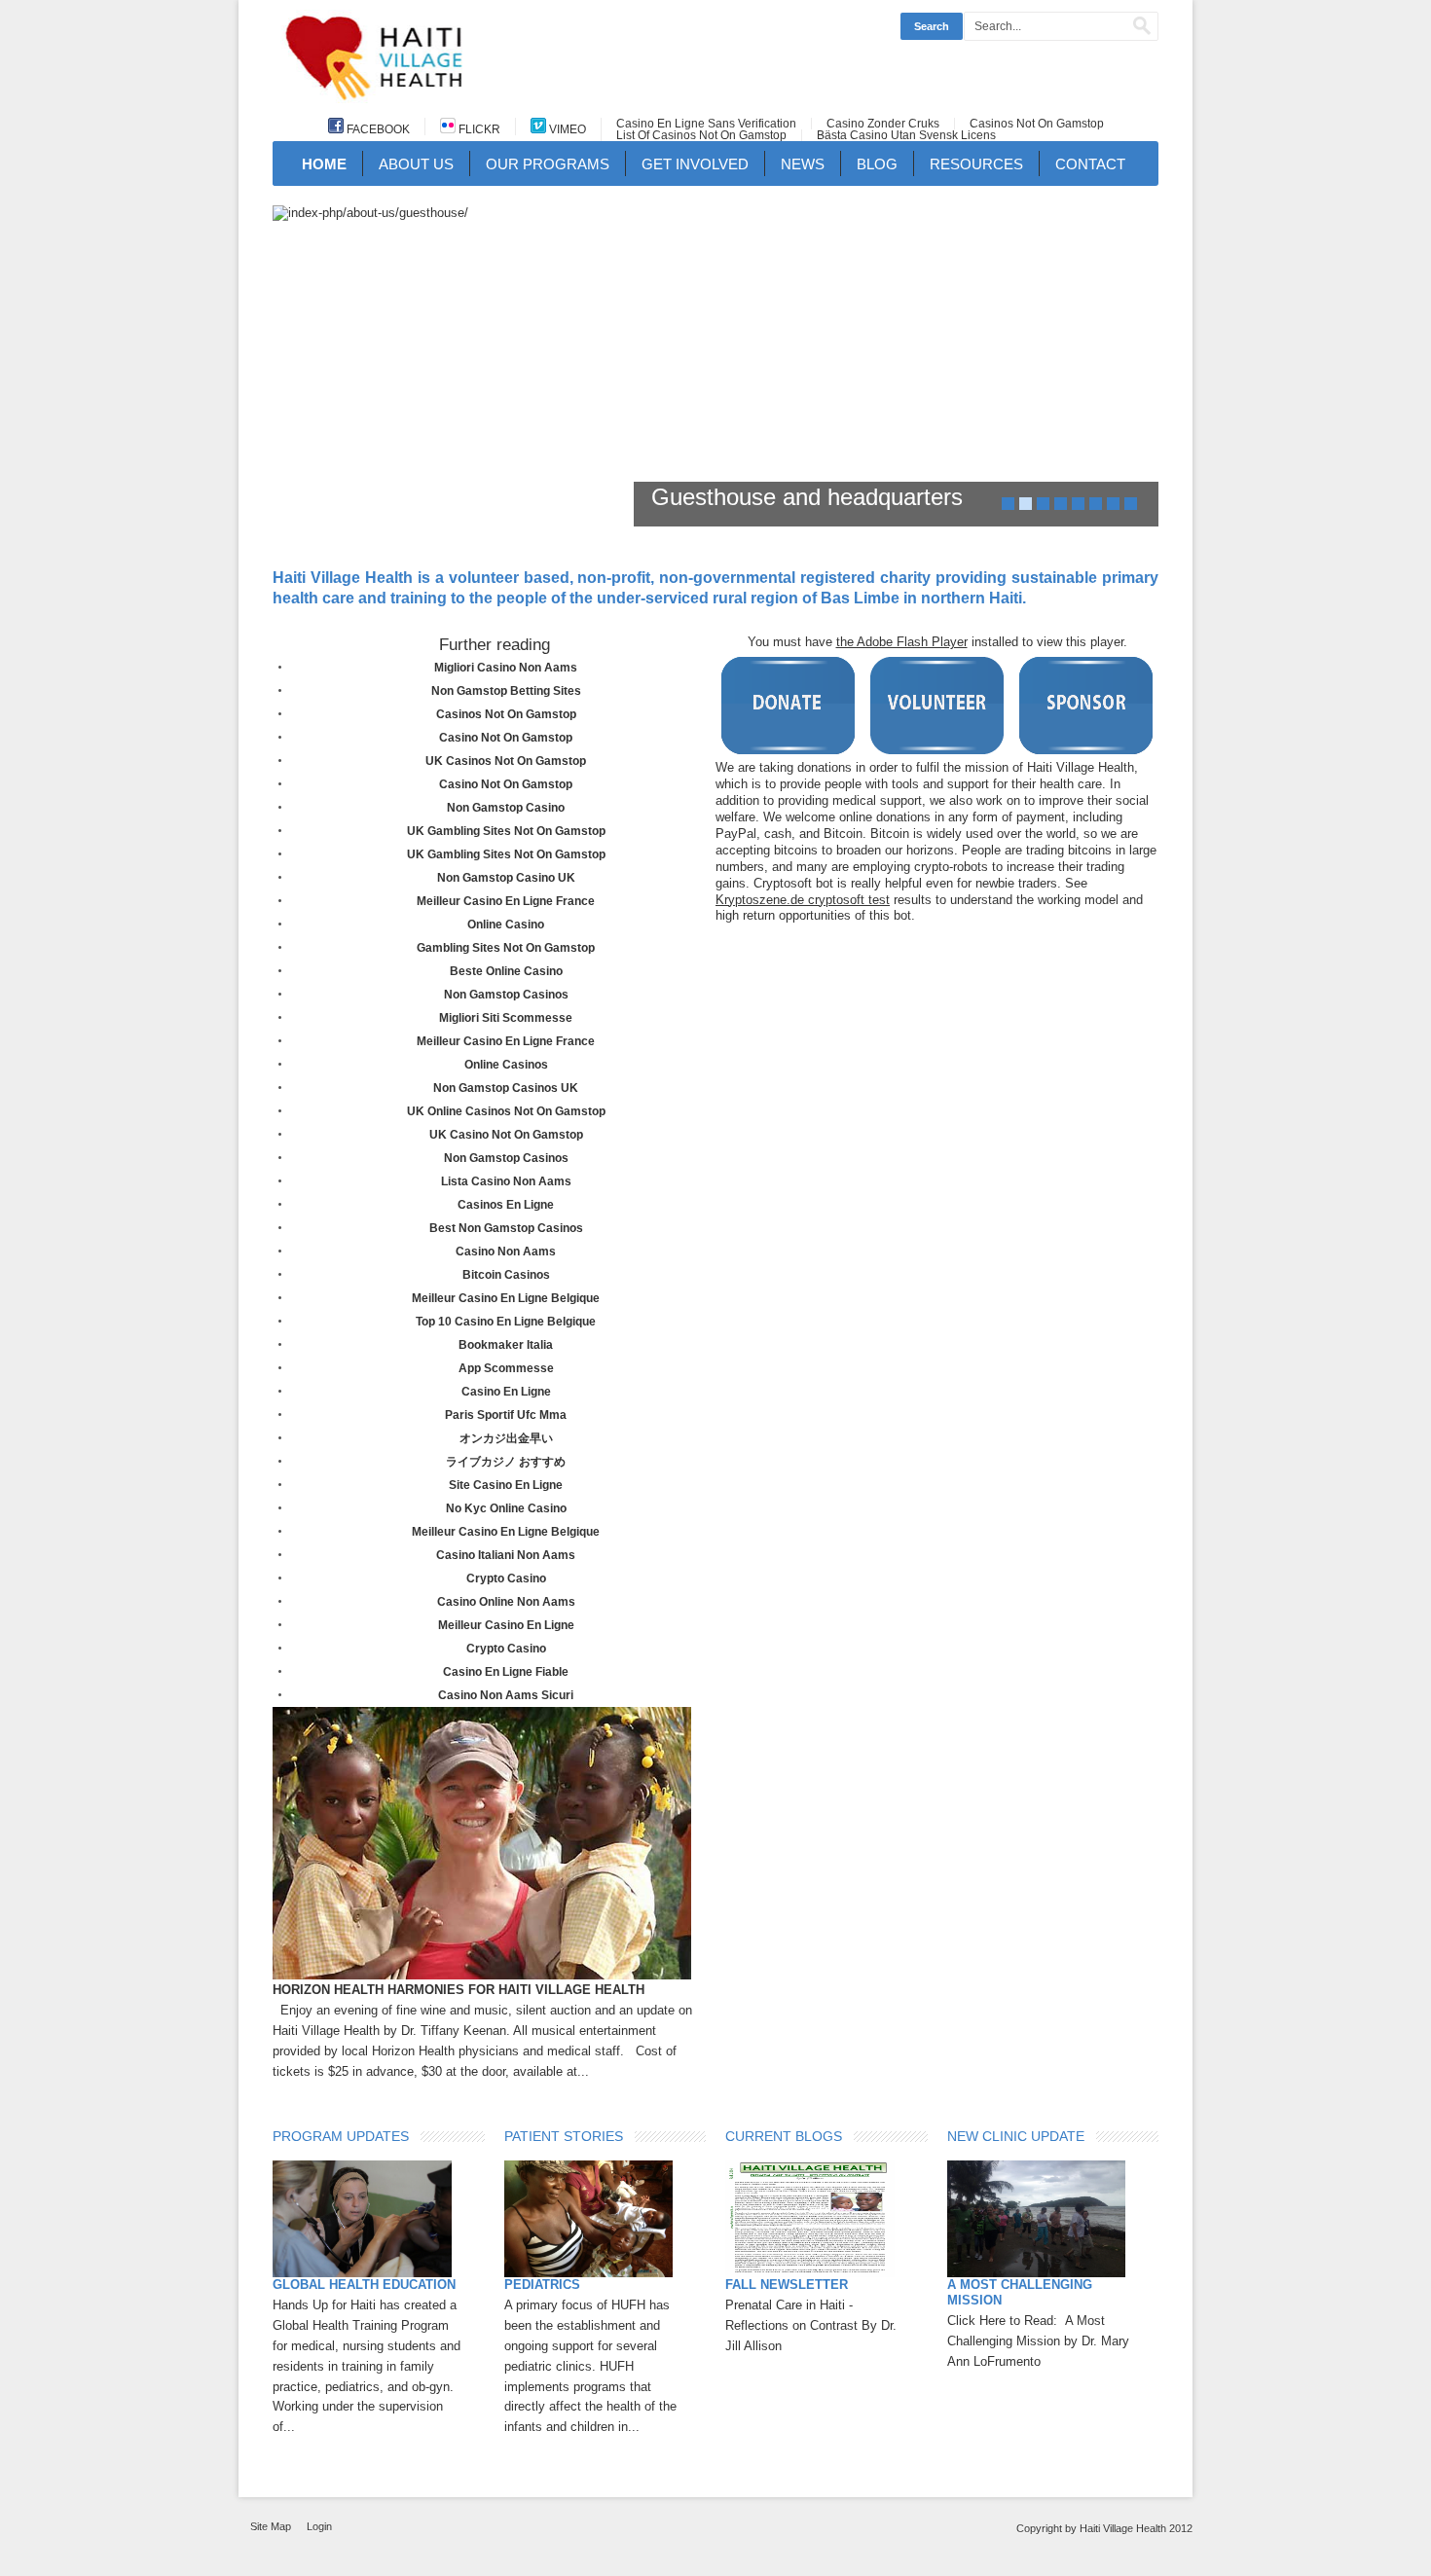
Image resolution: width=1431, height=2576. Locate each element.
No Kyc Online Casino (506, 1508)
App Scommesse (506, 1368)
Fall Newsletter (787, 2285)
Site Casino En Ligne (506, 1485)
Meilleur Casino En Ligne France (506, 901)
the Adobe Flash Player (902, 642)
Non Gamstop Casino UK (506, 878)
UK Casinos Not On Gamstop (506, 761)
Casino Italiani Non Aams (506, 1555)
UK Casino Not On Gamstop (506, 1135)
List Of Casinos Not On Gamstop (701, 135)
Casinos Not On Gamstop (1037, 124)
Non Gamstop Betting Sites (506, 691)
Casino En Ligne (506, 1392)
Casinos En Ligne (506, 1205)
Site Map (271, 2526)
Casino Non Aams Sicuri (506, 1695)
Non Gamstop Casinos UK (506, 1088)
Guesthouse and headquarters (807, 497)
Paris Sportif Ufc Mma (506, 1415)
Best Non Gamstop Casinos (506, 1228)
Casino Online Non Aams (506, 1602)
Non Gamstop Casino (506, 808)
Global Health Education (364, 2285)
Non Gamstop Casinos (506, 995)
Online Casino (506, 925)
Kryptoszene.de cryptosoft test (803, 900)
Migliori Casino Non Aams (506, 668)
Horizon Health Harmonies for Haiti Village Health (459, 1990)
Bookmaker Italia (506, 1345)
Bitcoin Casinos (506, 1275)
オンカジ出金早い (506, 1438)
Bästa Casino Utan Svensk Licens (906, 135)
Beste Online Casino (506, 971)
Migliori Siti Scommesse (506, 1018)
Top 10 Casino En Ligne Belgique (506, 1322)
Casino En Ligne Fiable (506, 1672)
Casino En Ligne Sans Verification (706, 124)
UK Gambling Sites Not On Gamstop (506, 831)
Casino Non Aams (506, 1252)
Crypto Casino (506, 1578)
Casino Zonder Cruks (883, 124)
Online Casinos (506, 1065)
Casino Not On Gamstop (506, 738)
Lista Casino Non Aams (506, 1181)
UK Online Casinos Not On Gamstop (506, 1111)
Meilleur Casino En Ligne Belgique (506, 1298)
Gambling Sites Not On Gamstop (506, 948)
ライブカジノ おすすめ (506, 1462)
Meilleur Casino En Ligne (506, 1625)
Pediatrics (542, 2285)
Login (319, 2526)
